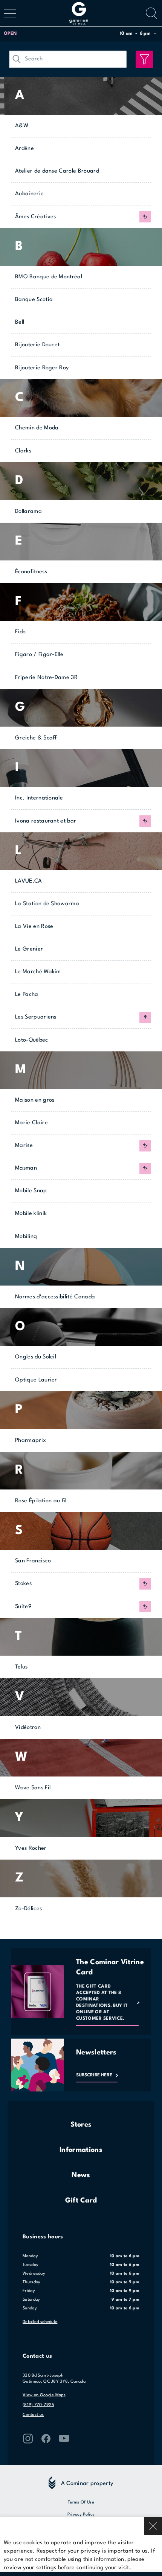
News (81, 2175)
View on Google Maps (44, 2395)
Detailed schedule (40, 2322)
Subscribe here (94, 2075)
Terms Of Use (81, 2503)
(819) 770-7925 (38, 2405)
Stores (81, 2125)
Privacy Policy (81, 2515)
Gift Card (81, 2201)
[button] (80, 34)
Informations (81, 2150)
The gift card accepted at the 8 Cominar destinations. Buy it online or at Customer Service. (102, 2003)
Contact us (33, 2415)
